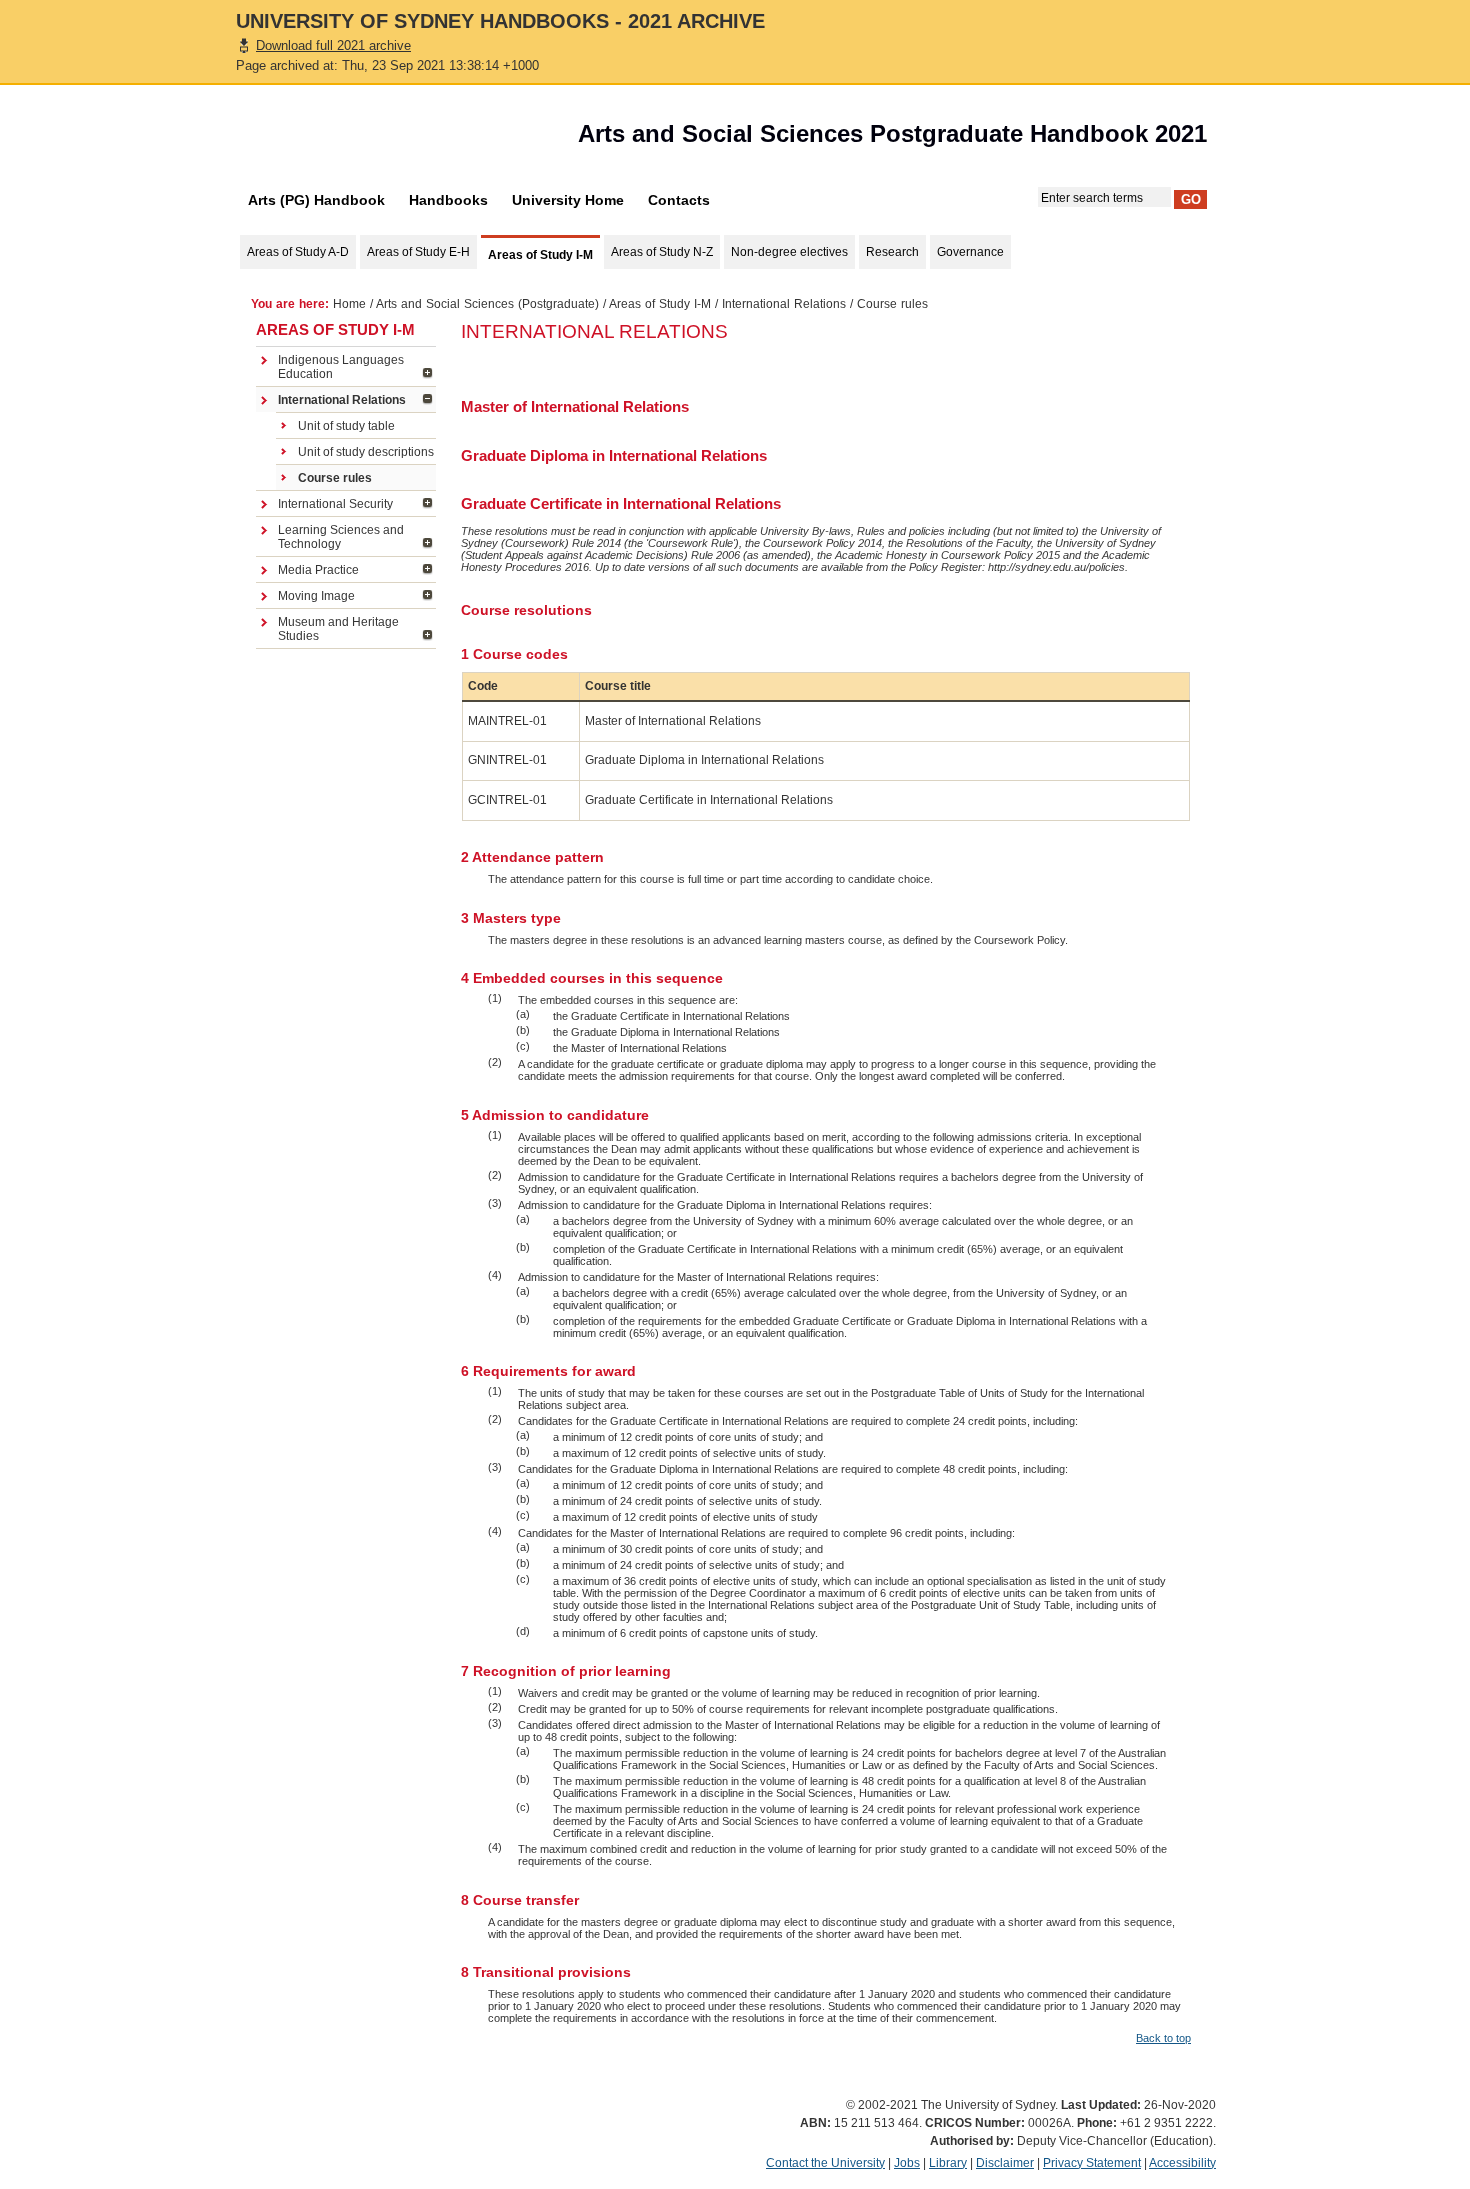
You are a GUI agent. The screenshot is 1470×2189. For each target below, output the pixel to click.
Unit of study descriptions (366, 452)
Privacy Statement (1092, 2163)
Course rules (335, 478)
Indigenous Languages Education (341, 367)
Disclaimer (1005, 2163)
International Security (335, 504)
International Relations (784, 304)
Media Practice (318, 570)
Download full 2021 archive (333, 45)
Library (948, 2163)
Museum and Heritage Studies (338, 629)
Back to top (1163, 2038)
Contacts (679, 200)
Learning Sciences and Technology (341, 537)
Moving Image (316, 596)
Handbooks (448, 200)
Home (349, 304)
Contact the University (825, 2163)
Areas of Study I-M (660, 304)
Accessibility (1182, 2163)
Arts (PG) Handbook (316, 200)
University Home (568, 200)
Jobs (907, 2163)
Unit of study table (346, 426)
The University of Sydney (350, 139)
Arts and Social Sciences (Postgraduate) (487, 304)
